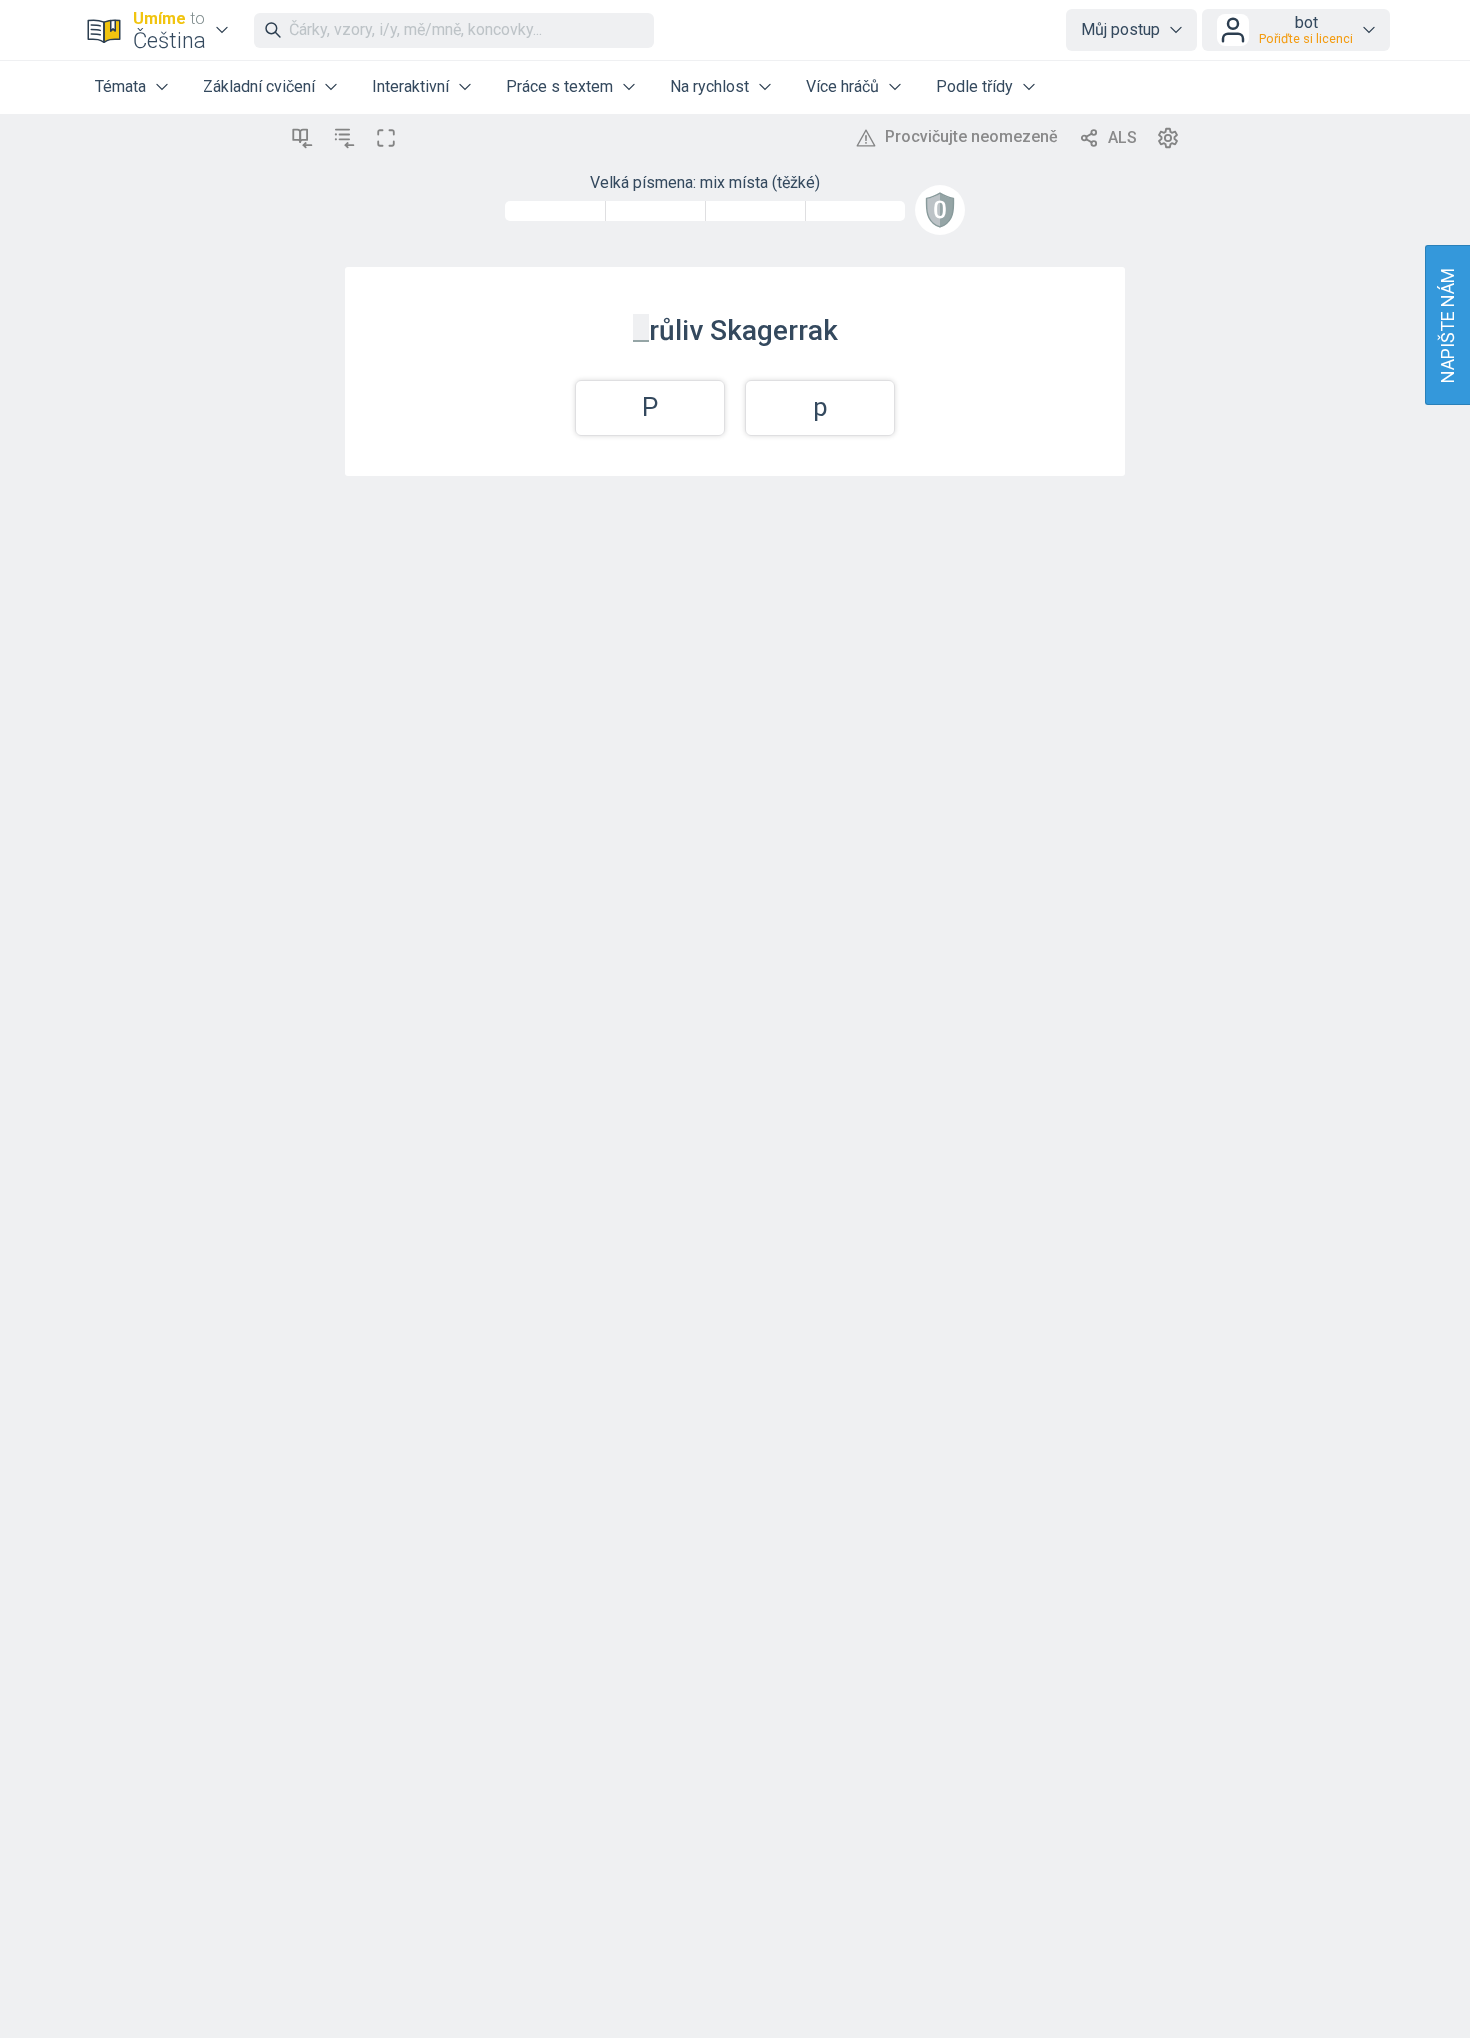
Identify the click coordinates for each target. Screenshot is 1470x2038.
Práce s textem (559, 86)
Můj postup (1120, 29)
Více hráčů (842, 86)
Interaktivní (410, 86)
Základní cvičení (259, 86)
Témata (120, 86)
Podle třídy (974, 86)
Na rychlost (709, 86)
